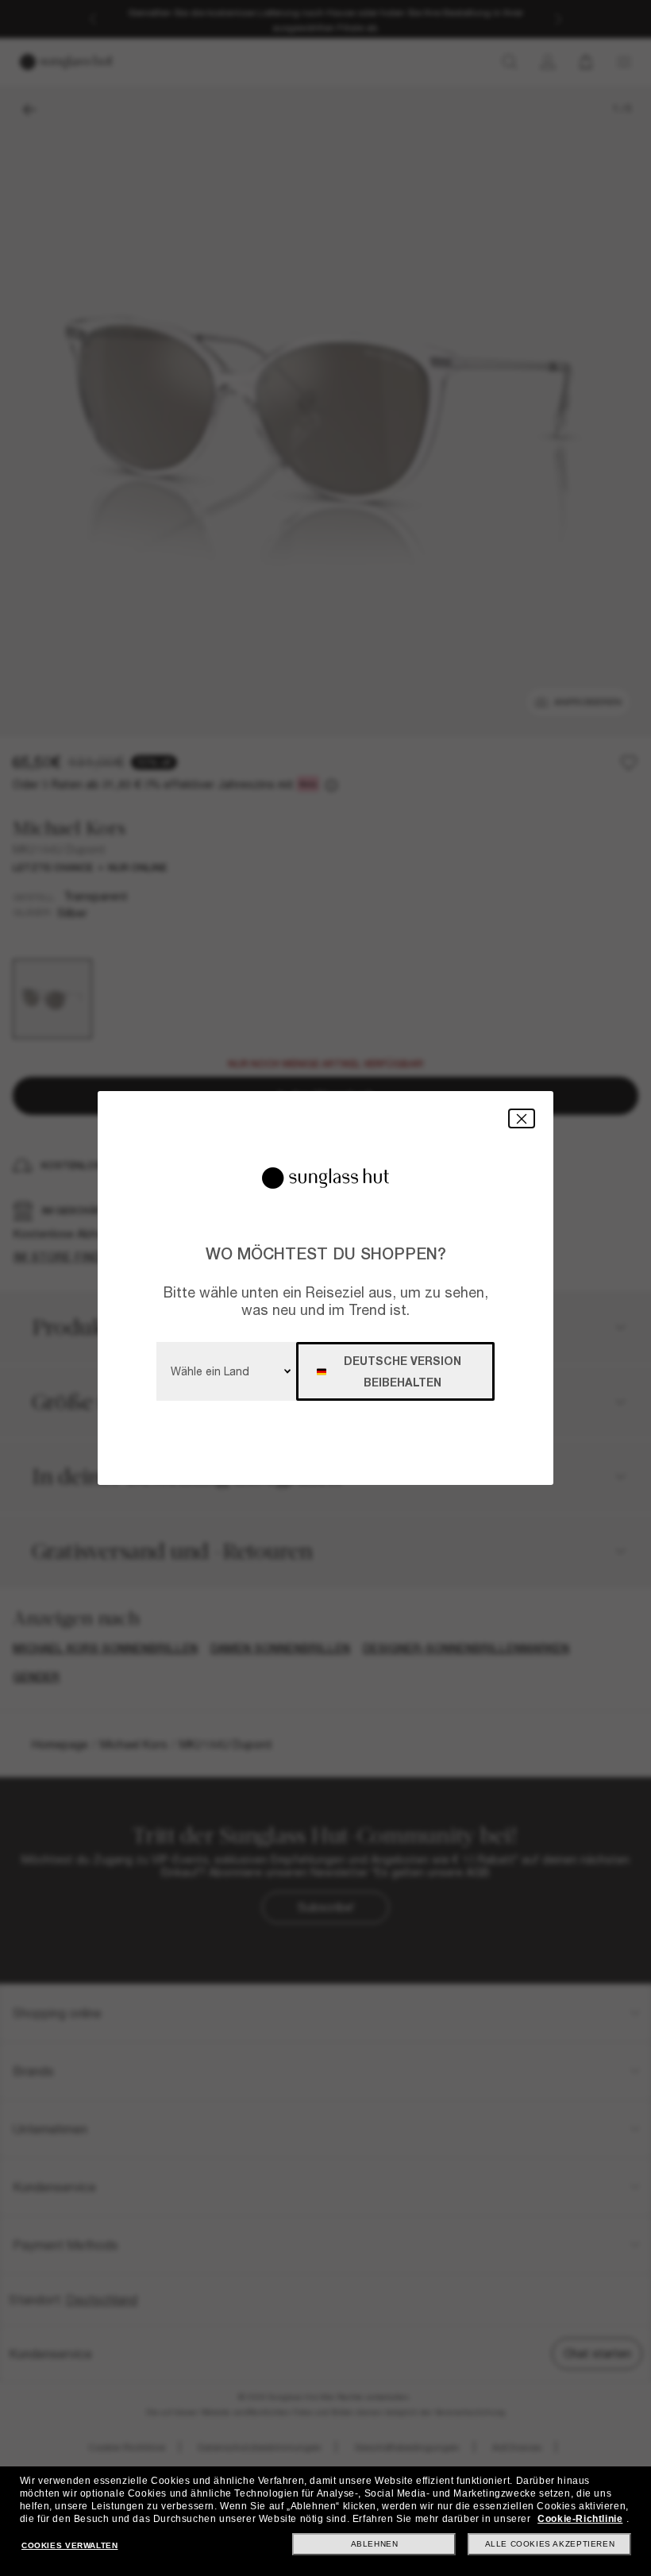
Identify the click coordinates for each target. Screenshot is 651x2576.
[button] (522, 1118)
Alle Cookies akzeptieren (550, 2544)
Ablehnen (375, 2544)
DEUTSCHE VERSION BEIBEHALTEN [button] (403, 1371)
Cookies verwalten (69, 2545)
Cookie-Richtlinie (580, 2519)
